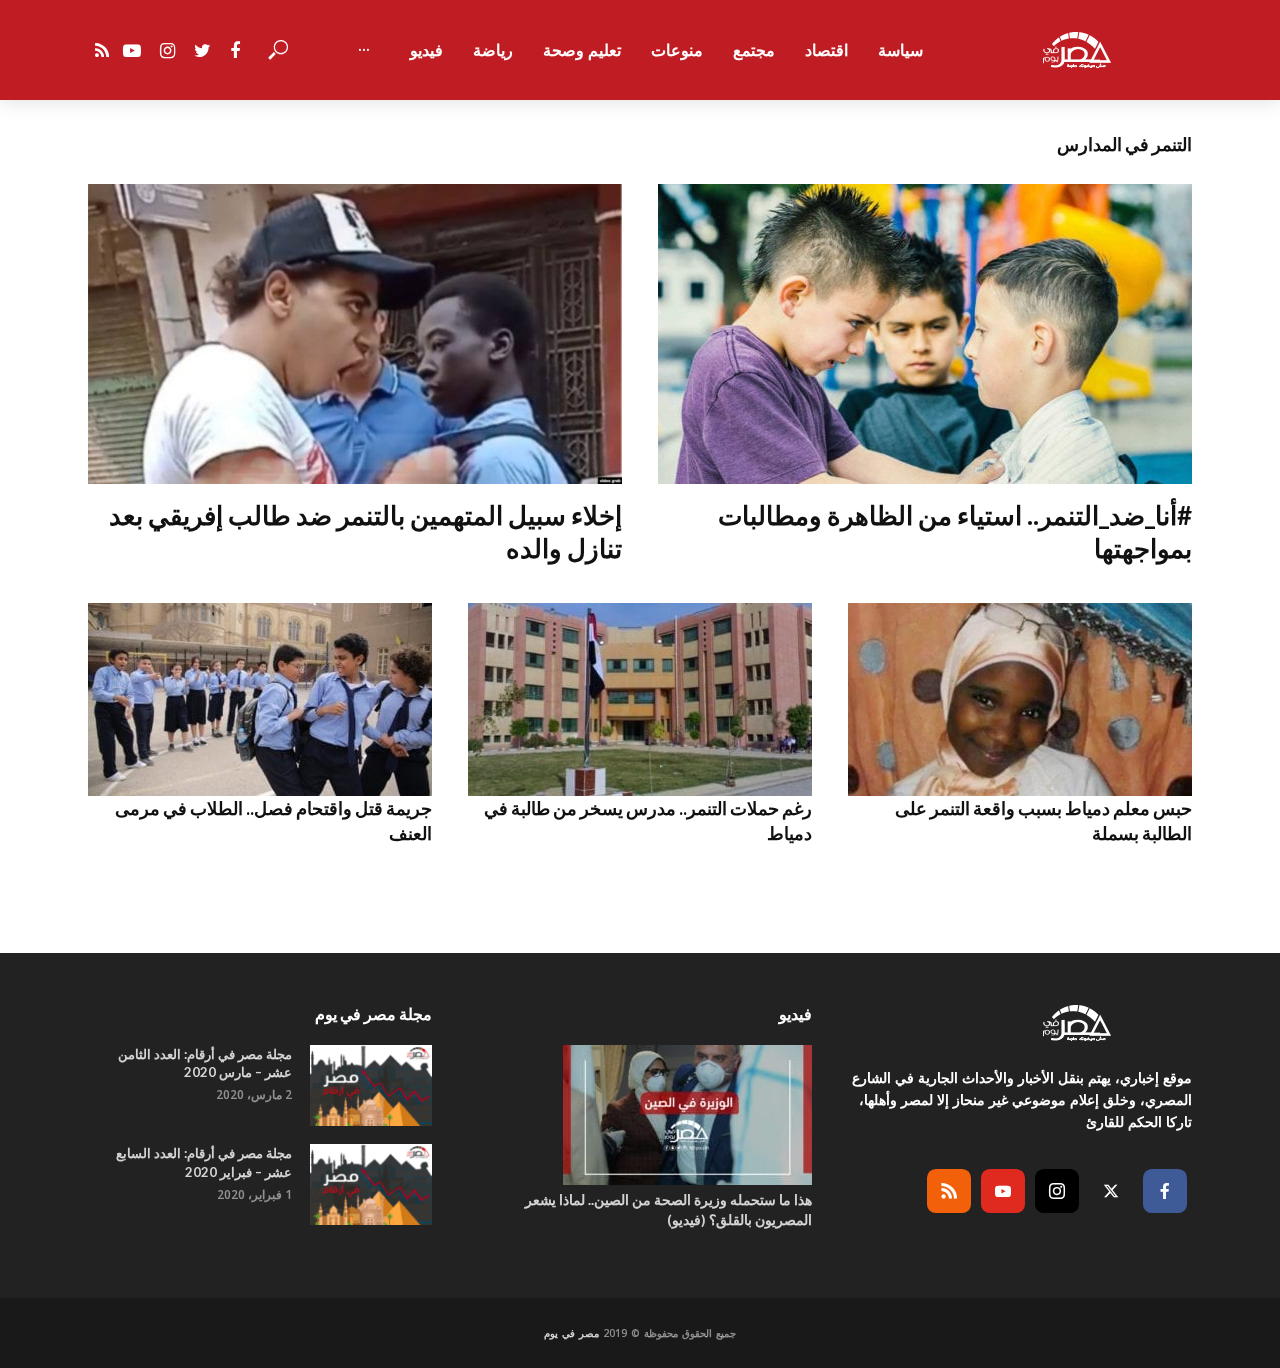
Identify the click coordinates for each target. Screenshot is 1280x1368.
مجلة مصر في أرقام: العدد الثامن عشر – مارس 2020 (205, 1063)
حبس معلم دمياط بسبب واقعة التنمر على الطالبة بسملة (1043, 820)
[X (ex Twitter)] (1111, 1191)
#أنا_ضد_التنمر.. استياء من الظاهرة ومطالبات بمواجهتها (955, 531)
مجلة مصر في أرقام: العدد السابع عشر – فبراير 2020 (204, 1162)
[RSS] (949, 1191)
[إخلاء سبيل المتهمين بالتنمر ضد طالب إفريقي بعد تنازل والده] (355, 334)
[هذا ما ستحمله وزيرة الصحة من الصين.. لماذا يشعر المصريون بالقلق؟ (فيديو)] (640, 1115)
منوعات (677, 50)
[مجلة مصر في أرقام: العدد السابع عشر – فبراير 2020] (371, 1184)
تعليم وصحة (582, 50)
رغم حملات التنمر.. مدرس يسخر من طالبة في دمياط (648, 820)
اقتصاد (826, 50)
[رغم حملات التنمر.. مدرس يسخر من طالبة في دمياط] (640, 699)
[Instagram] (1057, 1191)
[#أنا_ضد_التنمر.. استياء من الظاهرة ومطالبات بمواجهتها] (925, 334)
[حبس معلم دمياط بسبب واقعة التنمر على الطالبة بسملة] (1020, 699)
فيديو (426, 50)
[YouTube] (1003, 1191)
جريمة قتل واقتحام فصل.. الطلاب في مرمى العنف (273, 820)
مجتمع (754, 50)
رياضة (493, 50)
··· (364, 50)
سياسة (900, 50)
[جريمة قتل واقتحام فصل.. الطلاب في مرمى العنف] (260, 699)
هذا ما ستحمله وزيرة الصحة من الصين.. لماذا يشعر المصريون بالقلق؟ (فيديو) (668, 1209)
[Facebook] (1165, 1191)
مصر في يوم (571, 1333)
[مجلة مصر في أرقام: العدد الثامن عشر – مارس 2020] (371, 1085)
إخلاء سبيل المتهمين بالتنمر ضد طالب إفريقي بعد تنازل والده (365, 531)
